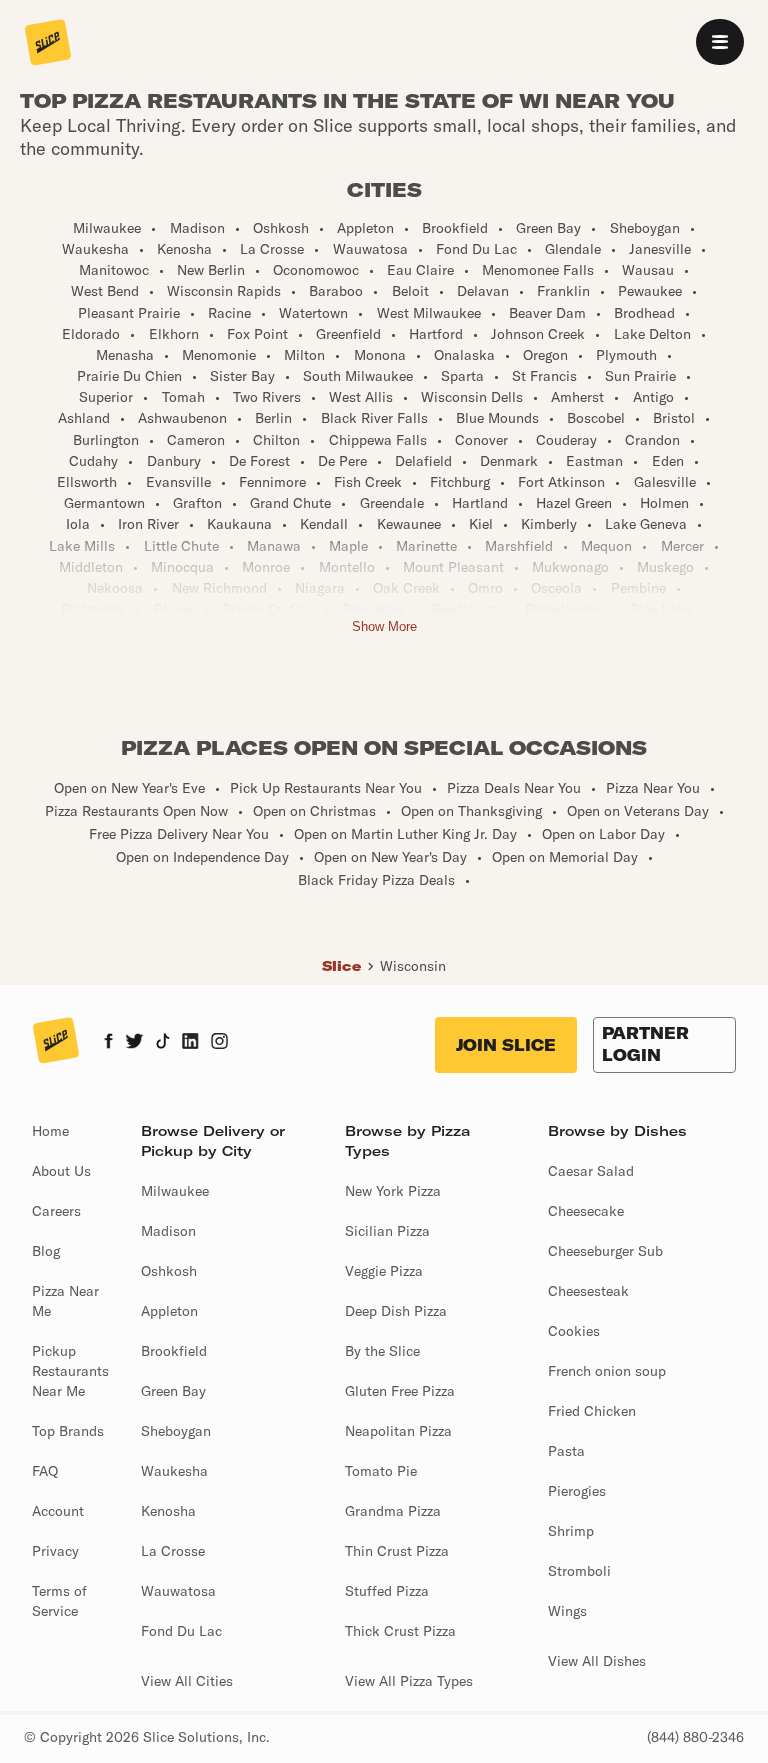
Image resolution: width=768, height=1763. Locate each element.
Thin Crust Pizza (397, 1551)
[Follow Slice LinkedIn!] (190, 1043)
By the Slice (382, 1351)
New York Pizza (393, 1191)
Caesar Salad (591, 1171)
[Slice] (48, 44)
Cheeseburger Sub (605, 1251)
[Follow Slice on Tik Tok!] (163, 1043)
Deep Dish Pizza (396, 1311)
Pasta (566, 1451)
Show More (384, 626)
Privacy (55, 1551)
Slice (341, 966)
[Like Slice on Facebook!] (108, 1043)
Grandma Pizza (393, 1511)
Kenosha (168, 1511)
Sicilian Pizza (387, 1231)
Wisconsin (413, 966)
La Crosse (173, 1551)
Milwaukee (175, 1191)
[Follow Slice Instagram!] (220, 1043)
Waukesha (174, 1471)
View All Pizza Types (409, 1681)
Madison (168, 1231)
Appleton (169, 1311)
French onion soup (607, 1371)
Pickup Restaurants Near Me (70, 1371)
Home (50, 1131)
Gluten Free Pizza (400, 1391)
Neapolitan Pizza (398, 1431)
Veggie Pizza (384, 1271)
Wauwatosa (178, 1591)
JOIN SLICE (506, 1045)
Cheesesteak (588, 1291)
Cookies (574, 1331)
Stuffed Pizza (387, 1591)
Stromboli (579, 1571)
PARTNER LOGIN (645, 1044)
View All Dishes (597, 1661)
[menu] (720, 42)
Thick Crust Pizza (400, 1631)
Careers (56, 1211)
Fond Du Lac (181, 1631)
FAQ (45, 1471)
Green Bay (173, 1391)
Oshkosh (169, 1271)
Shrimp (571, 1531)
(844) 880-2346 (695, 1737)
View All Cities (187, 1681)
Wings (567, 1611)
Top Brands (68, 1431)
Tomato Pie (381, 1471)
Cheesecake (586, 1211)
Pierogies (577, 1491)
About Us (61, 1171)
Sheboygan (176, 1431)
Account (58, 1511)
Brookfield (174, 1351)
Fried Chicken (592, 1411)
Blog (46, 1251)
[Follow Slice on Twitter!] (134, 1043)
